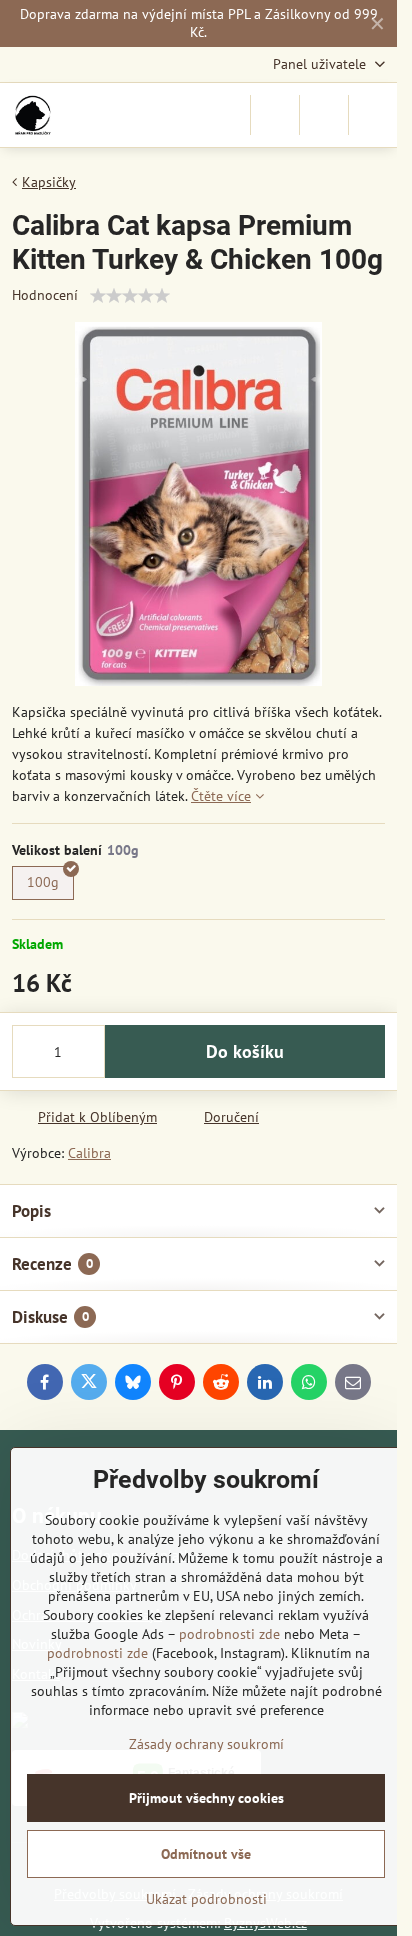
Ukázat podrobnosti (206, 1899)
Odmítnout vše (206, 1854)
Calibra (89, 1153)
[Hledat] (275, 115)
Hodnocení (45, 295)
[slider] (130, 296)
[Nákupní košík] (324, 115)
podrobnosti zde (229, 1634)
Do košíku (245, 1051)
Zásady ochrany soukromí (206, 1744)
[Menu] (373, 115)
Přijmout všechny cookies (206, 1798)
